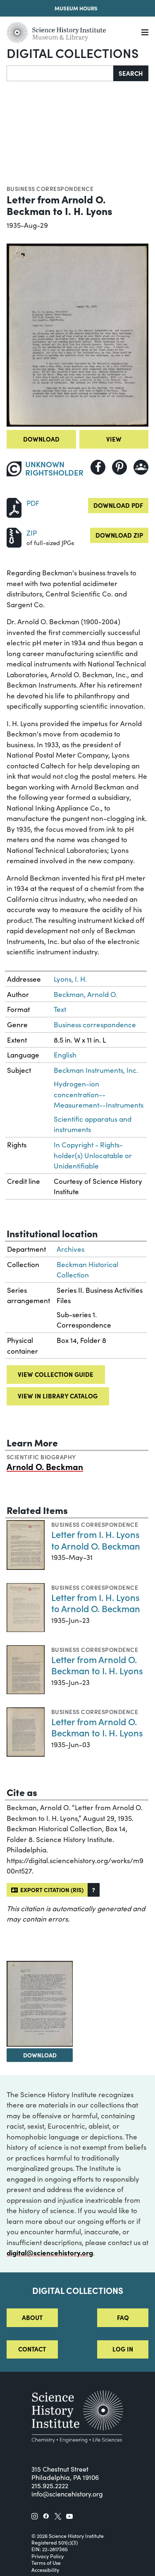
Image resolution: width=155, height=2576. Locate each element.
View (114, 439)
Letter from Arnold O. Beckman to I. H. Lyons (97, 1665)
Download (41, 439)
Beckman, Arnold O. (86, 994)
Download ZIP (119, 535)
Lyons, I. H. (70, 979)
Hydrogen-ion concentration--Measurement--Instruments (99, 1094)
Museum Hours (76, 8)
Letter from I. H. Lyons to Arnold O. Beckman (96, 1540)
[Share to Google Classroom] (141, 467)
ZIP (32, 533)
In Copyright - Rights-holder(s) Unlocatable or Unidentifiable (93, 1155)
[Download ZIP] (14, 537)
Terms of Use (46, 2563)
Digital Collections (73, 53)
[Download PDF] (14, 507)
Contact (32, 2349)
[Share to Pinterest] (119, 467)
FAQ (123, 2317)
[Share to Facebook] (98, 467)
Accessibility (45, 2570)
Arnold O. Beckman (45, 1466)
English (65, 1055)
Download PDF (118, 505)
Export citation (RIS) (51, 1890)
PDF (33, 503)
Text (60, 1009)
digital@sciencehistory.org (50, 2252)
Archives (70, 1249)
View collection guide (56, 1374)
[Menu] (145, 33)
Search (131, 73)
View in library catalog (58, 1396)
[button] (94, 1890)
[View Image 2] (40, 2004)
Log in (123, 2349)
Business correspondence (50, 188)
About (32, 2317)
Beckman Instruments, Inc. (96, 1070)
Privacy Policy (48, 2556)
